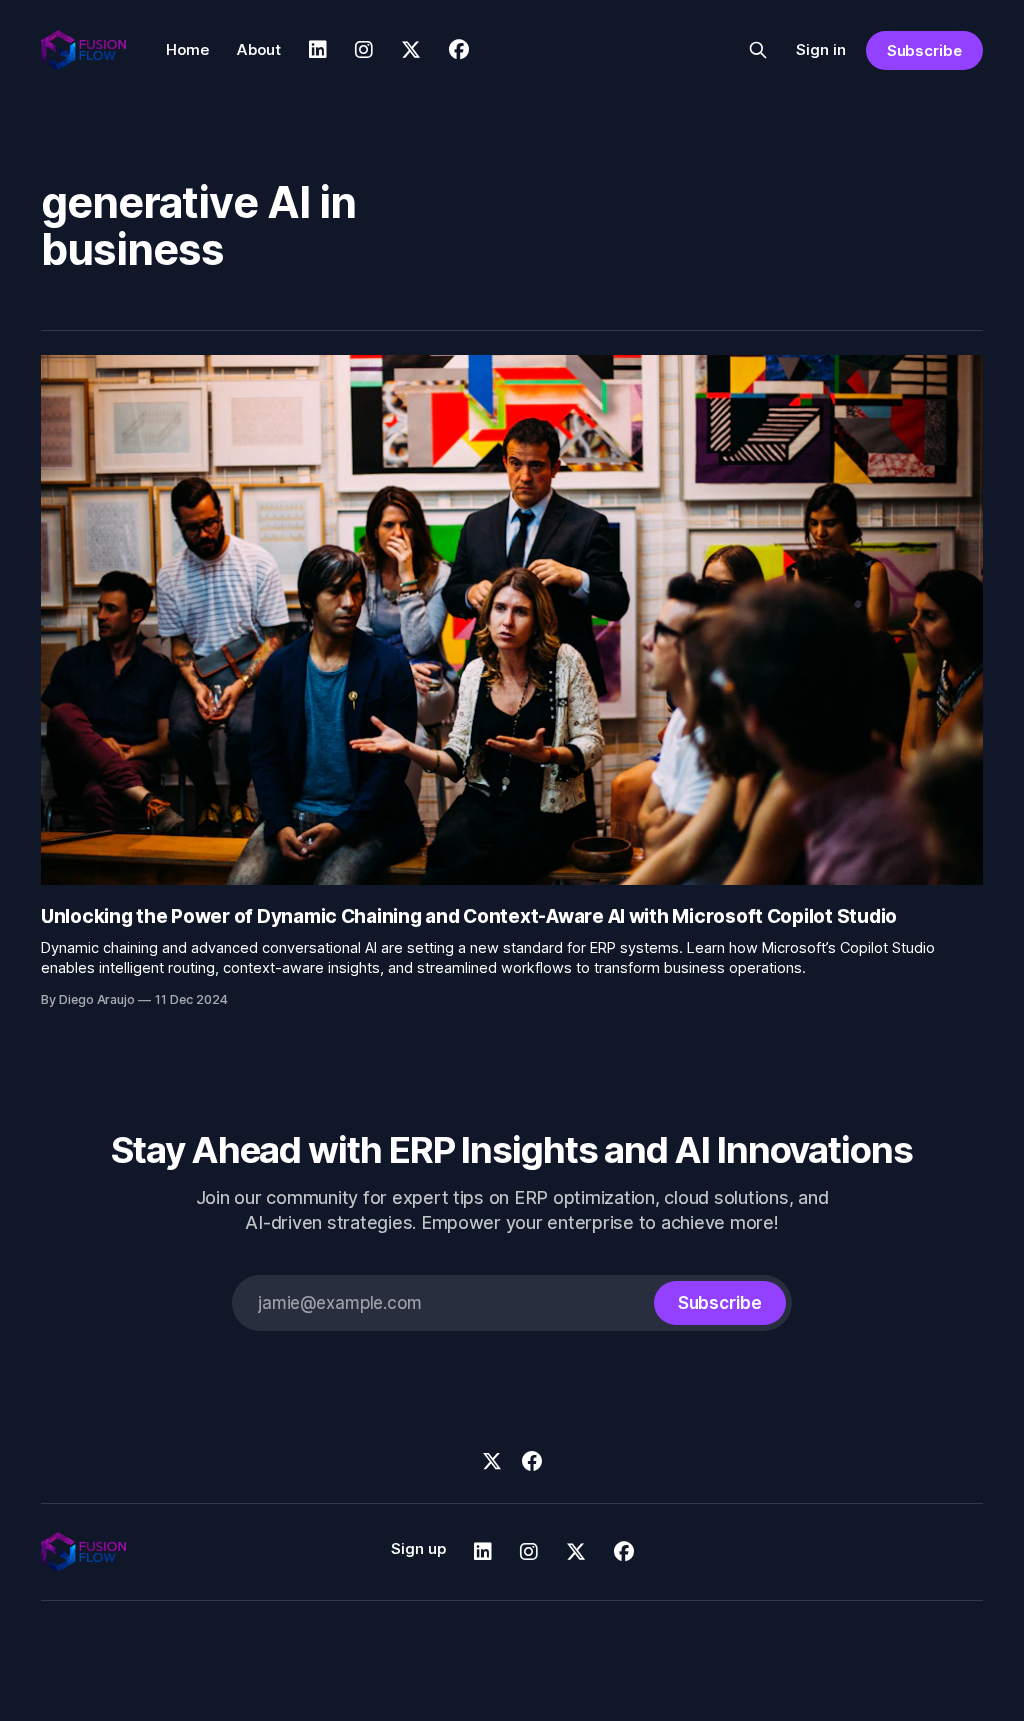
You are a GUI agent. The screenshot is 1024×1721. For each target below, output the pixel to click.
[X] (492, 1461)
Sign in (821, 49)
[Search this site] (758, 50)
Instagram (364, 50)
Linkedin (318, 50)
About (259, 49)
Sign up (418, 1548)
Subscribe (924, 50)
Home (187, 49)
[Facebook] (532, 1461)
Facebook (459, 50)
